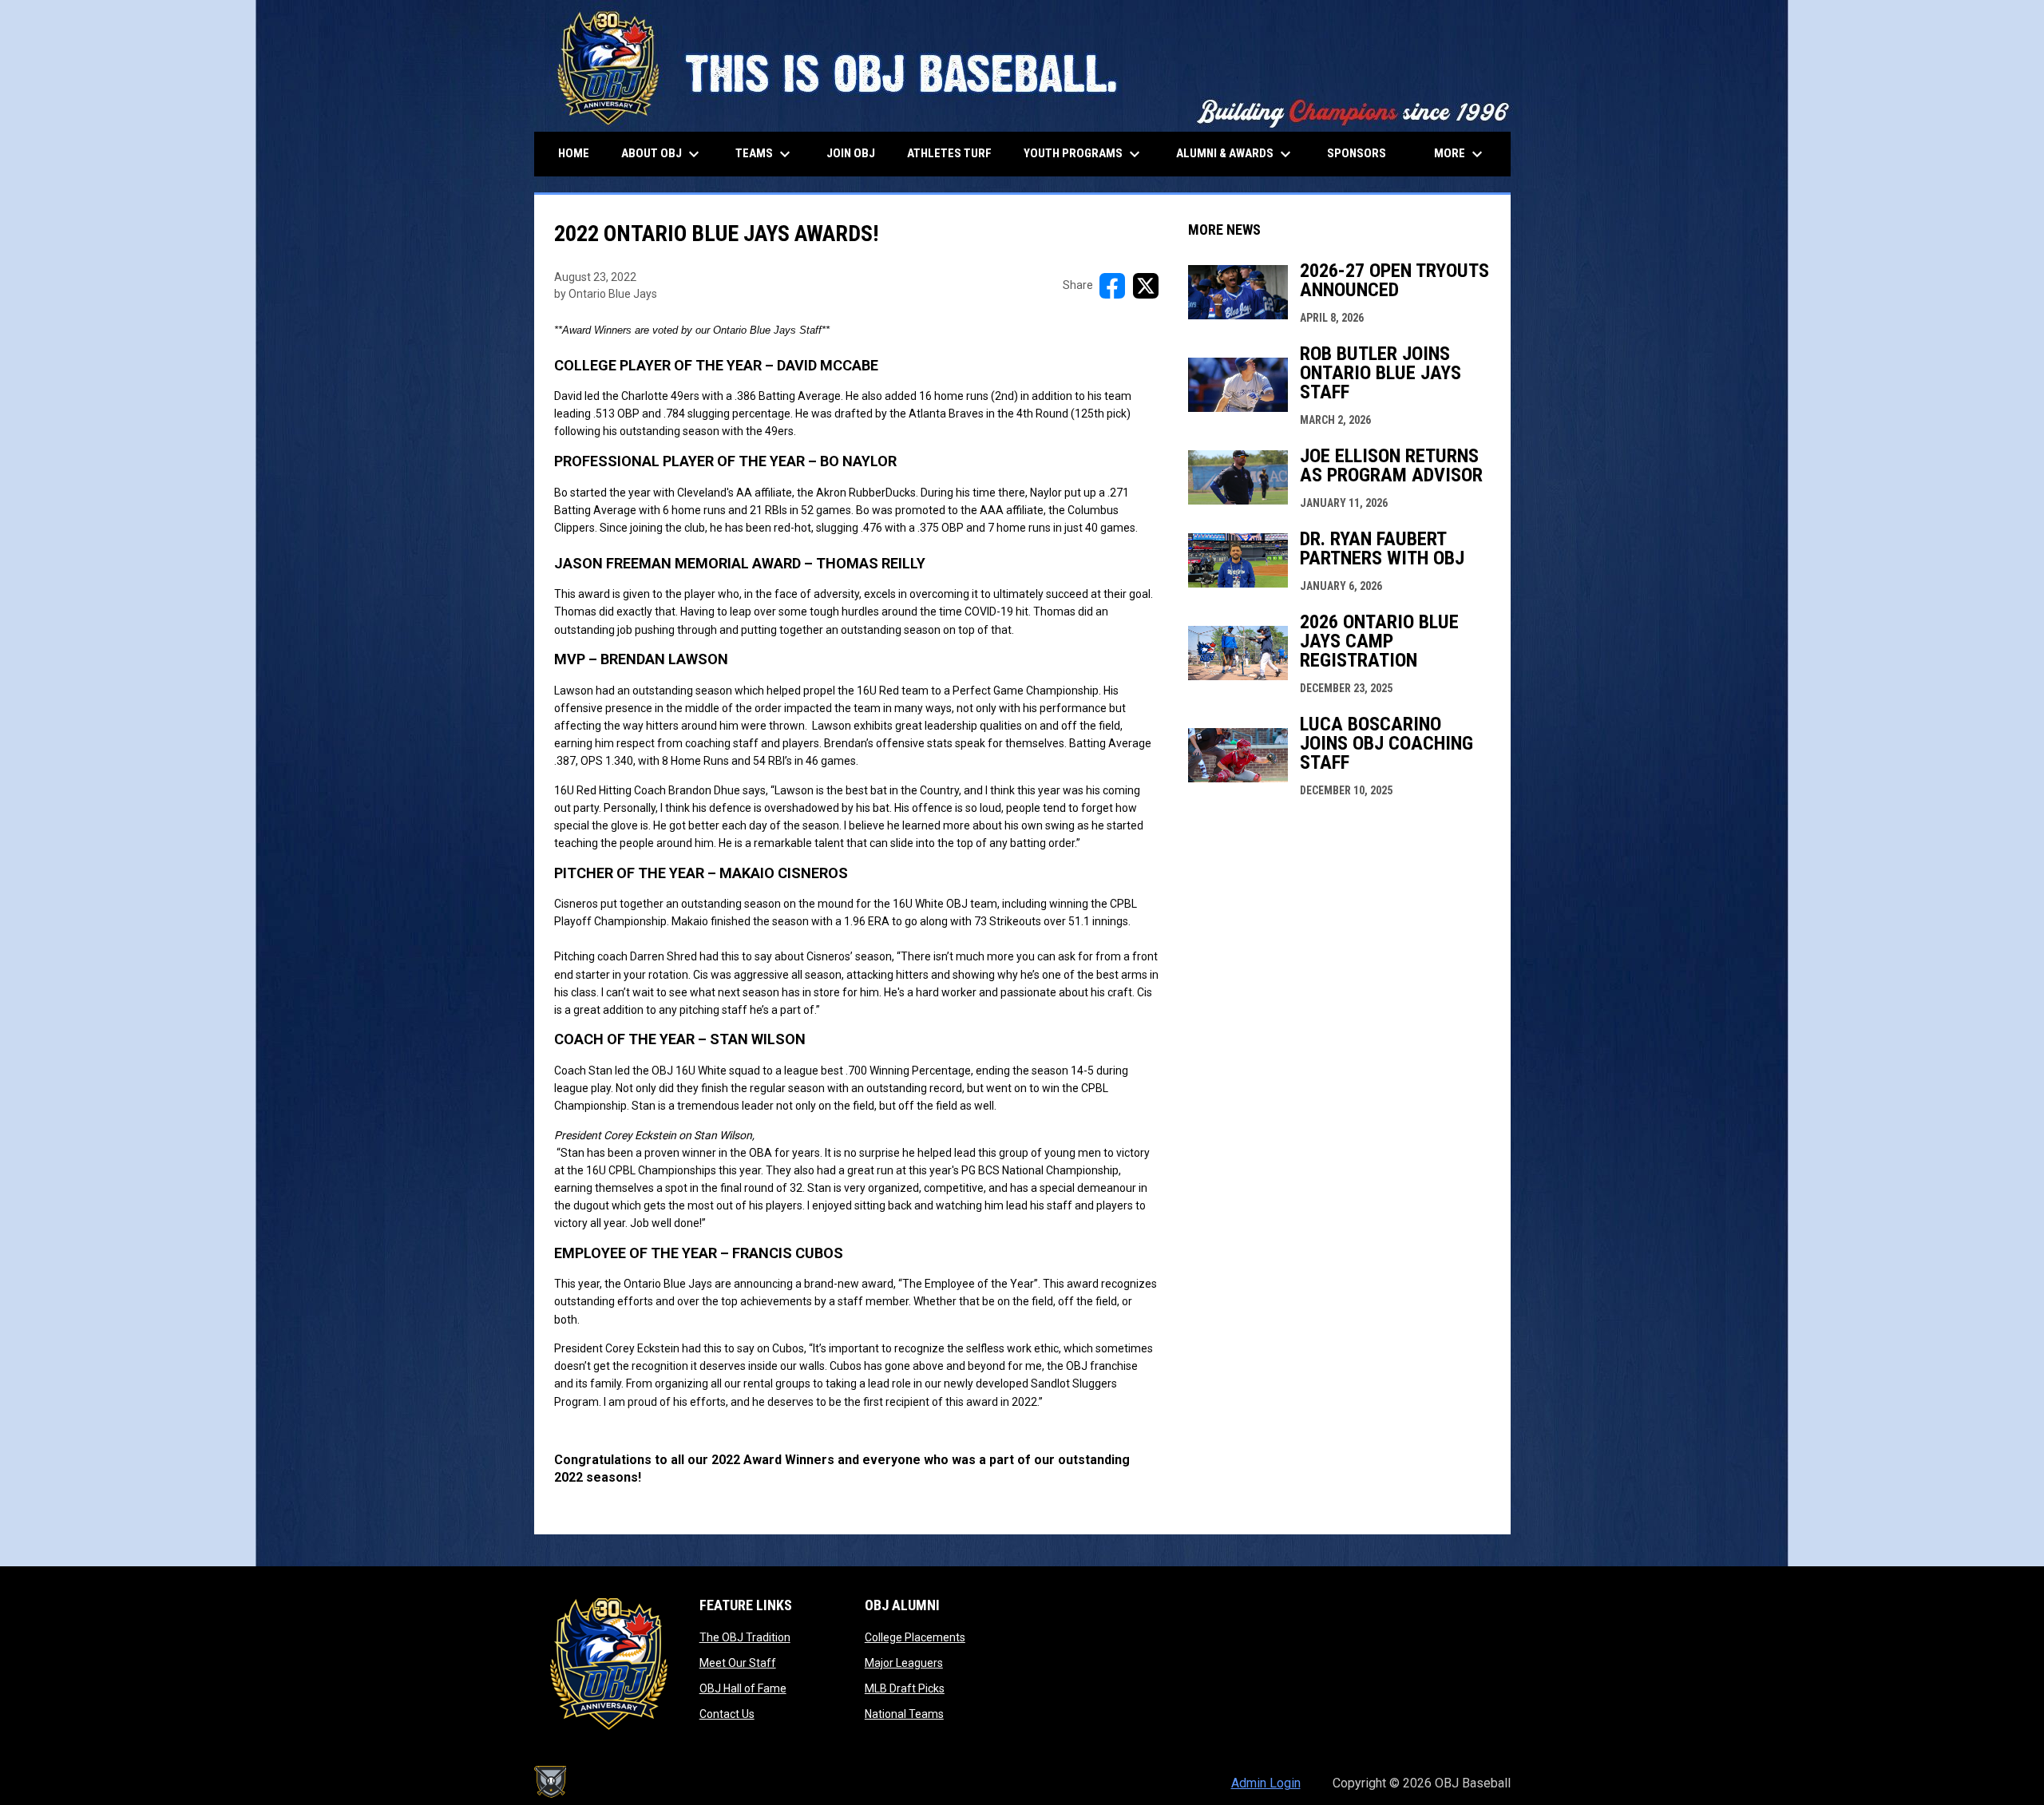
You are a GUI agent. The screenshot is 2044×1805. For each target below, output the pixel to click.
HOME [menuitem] (574, 153)
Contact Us (727, 1714)
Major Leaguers (904, 1663)
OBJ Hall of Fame (743, 1688)
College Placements (915, 1637)
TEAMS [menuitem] (765, 154)
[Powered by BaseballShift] (550, 1782)
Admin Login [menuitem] (1266, 1783)
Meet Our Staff (738, 1663)
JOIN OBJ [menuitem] (851, 153)
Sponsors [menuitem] (1357, 153)
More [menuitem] (1460, 154)
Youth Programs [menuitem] (1084, 154)
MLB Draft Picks (905, 1688)
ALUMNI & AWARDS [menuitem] (1236, 154)
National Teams (904, 1714)
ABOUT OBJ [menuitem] (662, 154)
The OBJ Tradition (745, 1637)
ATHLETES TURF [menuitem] (949, 153)
